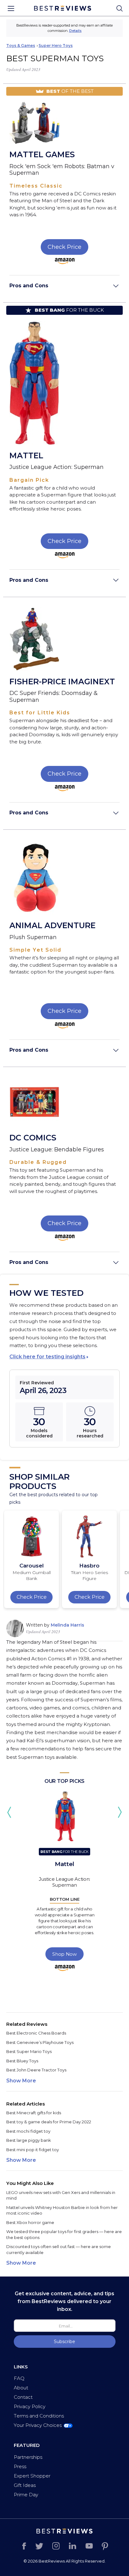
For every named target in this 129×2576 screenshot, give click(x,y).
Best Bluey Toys (22, 2061)
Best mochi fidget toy (28, 2131)
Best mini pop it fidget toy (33, 2150)
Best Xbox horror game (30, 2222)
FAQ (19, 2378)
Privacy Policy (30, 2406)
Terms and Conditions (39, 2416)
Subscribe (64, 2342)
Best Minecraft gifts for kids (34, 2113)
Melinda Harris (67, 1625)
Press (20, 2466)
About (21, 2388)
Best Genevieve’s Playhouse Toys (40, 2042)
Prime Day (26, 2495)
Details (75, 31)
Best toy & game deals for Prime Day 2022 (49, 2122)
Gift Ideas (25, 2485)
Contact (23, 2397)
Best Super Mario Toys (29, 2051)
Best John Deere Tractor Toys (36, 2070)
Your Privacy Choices (38, 2425)
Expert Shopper (32, 2476)
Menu (11, 8)
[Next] (120, 1812)
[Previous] (9, 1812)
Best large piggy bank (29, 2140)
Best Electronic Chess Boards (36, 2033)
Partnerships (28, 2457)
